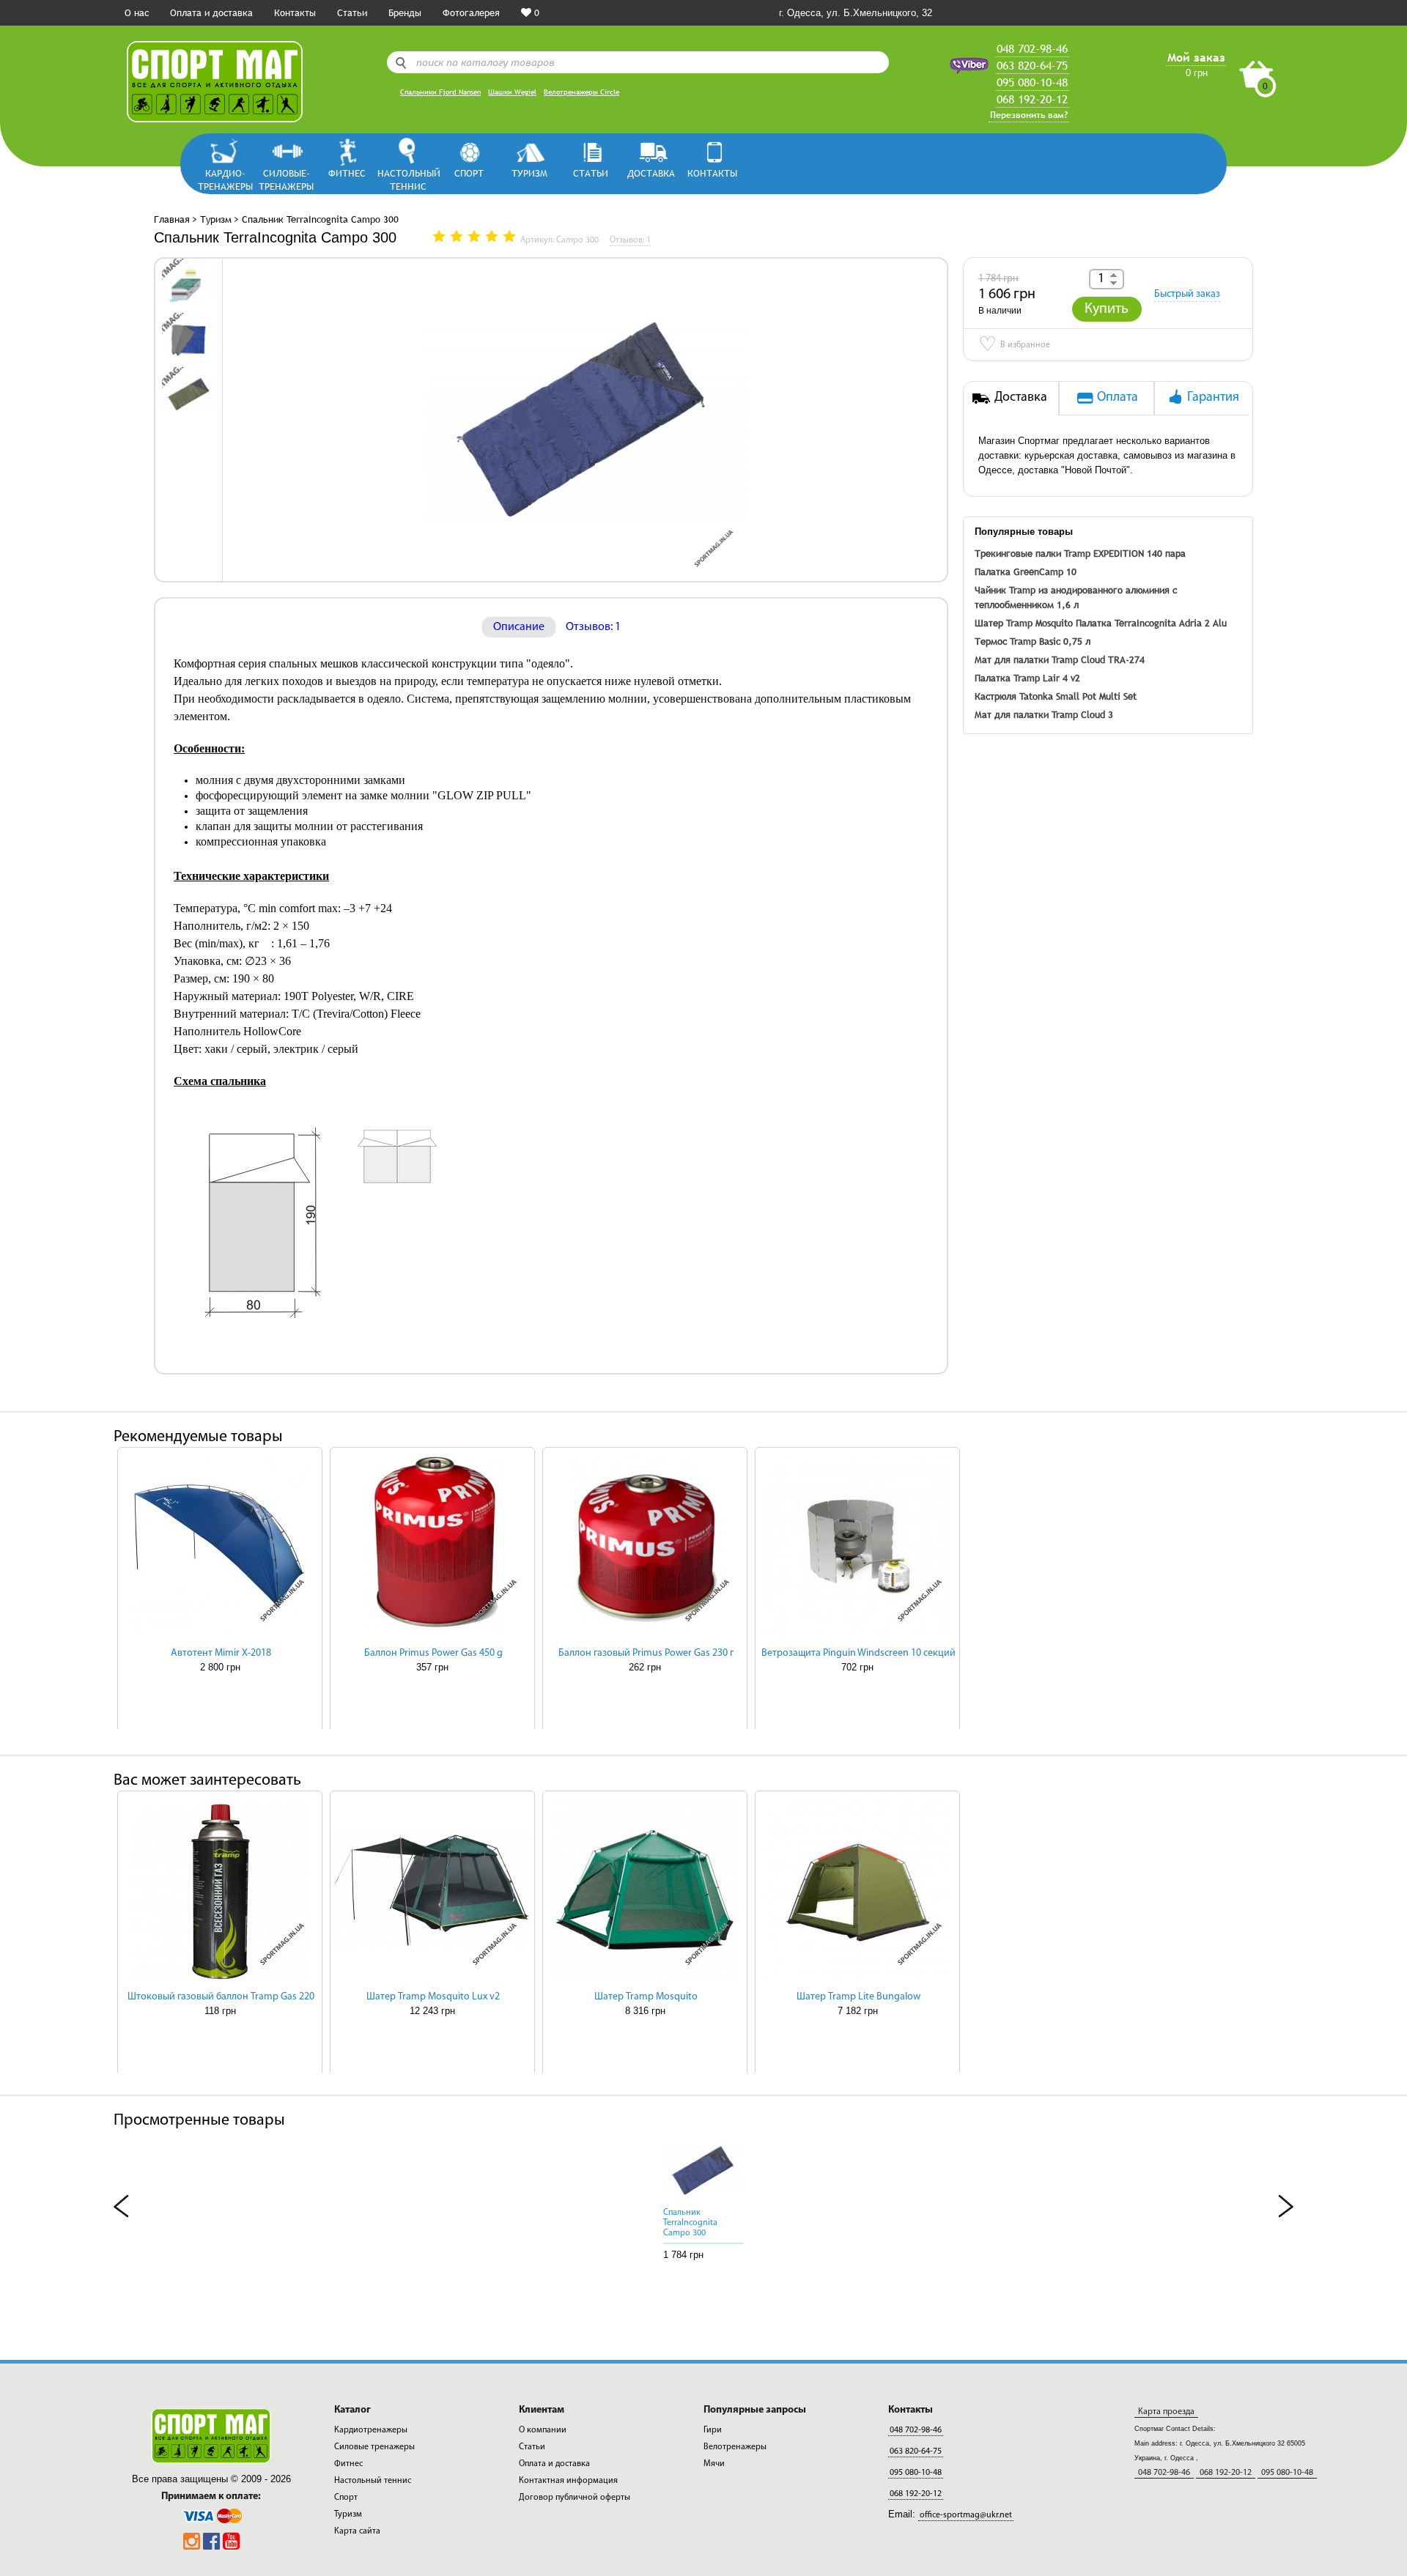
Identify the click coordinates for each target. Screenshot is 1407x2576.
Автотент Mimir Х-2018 (221, 1653)
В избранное (1014, 346)
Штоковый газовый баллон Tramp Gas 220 (221, 1997)
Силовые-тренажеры (286, 179)
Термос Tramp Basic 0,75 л (1033, 641)
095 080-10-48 (1032, 82)
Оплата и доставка (211, 12)
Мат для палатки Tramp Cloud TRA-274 (1060, 659)
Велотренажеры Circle (581, 92)
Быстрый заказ (1187, 294)
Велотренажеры (735, 2447)
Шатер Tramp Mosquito (1024, 623)
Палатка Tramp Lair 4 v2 (1027, 678)
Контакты (295, 12)
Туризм (529, 173)
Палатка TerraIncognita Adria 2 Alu (1151, 623)
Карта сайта (357, 2531)
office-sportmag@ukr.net (966, 2515)
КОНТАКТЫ (712, 173)
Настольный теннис (408, 179)
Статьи (352, 12)
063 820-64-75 (1032, 65)
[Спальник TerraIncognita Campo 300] (189, 285)
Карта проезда (1166, 2412)
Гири (713, 2430)
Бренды (405, 12)
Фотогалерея (471, 12)
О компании (543, 2430)
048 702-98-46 (1032, 48)
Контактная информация (568, 2481)
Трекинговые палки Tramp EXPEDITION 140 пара (1080, 553)
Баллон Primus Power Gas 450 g (433, 1653)
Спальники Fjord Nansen (440, 92)
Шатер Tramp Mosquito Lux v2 (433, 1997)
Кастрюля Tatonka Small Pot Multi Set (1056, 696)
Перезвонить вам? (1029, 115)
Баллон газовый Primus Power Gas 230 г (646, 1653)
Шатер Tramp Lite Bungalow (858, 1997)
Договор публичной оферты (575, 2498)
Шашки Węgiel (512, 92)
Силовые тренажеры (374, 2447)
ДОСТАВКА (651, 173)
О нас (137, 12)
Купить (1107, 309)
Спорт (469, 173)
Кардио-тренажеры (225, 179)
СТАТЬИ (591, 173)
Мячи (714, 2464)
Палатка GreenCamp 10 (1026, 571)
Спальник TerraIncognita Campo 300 (690, 2223)
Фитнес (347, 173)
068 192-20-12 (1032, 99)
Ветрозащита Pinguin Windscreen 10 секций (858, 1653)
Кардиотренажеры (371, 2430)
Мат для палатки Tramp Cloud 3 (1044, 714)
